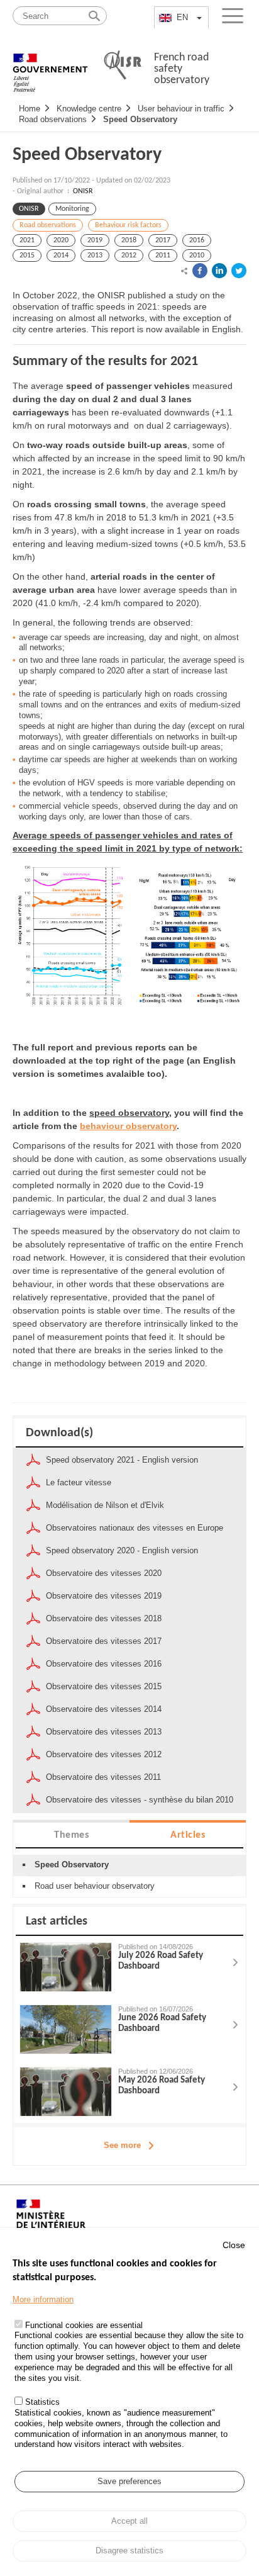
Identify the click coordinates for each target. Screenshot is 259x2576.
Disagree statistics (129, 2551)
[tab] (71, 1834)
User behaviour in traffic (181, 109)
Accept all (129, 2521)
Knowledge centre (89, 109)
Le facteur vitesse (79, 1482)
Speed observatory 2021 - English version (122, 1460)
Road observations (53, 119)
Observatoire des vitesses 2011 (103, 1777)
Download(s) (59, 1433)
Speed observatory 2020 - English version (122, 1550)
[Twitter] (239, 271)
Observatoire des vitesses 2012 (104, 1754)
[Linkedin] (219, 271)
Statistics (42, 2402)
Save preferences (129, 2481)
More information (43, 2299)
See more (122, 2145)
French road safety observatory (182, 69)
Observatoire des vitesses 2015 (104, 1686)
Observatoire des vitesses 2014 (104, 1709)
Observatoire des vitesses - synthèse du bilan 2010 (140, 1800)
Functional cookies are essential (84, 2325)
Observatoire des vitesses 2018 (104, 1618)
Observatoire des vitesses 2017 (104, 1641)
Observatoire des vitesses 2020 (104, 1573)
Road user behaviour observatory (95, 1886)
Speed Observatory (140, 119)
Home (30, 109)
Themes (71, 1835)
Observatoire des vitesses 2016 (104, 1664)
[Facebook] (200, 271)
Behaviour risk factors (128, 225)
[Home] (50, 66)
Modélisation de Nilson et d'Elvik (105, 1505)
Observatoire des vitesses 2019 (104, 1596)
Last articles (57, 1921)
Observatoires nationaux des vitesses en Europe (135, 1528)
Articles (188, 1835)
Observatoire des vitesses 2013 (104, 1732)
